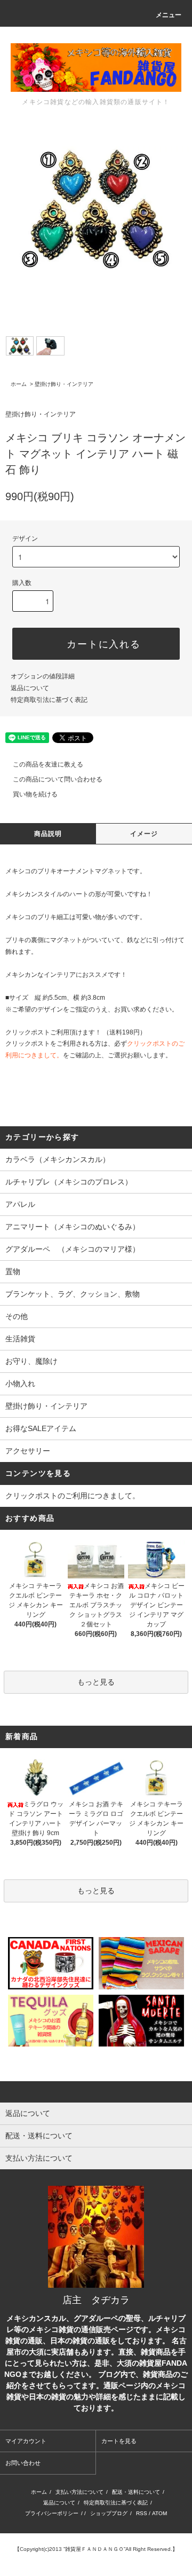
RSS (142, 2513)
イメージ (144, 834)
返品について (30, 688)
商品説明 (48, 834)
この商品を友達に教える (48, 764)
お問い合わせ (23, 2463)
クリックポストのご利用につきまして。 (73, 1496)
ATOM (159, 2513)
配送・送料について (136, 2492)
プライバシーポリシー (52, 2513)
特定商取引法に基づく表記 (49, 700)
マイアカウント (26, 2441)
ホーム (19, 384)
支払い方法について (79, 2492)
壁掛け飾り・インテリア (64, 384)
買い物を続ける (35, 794)
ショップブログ (109, 2513)
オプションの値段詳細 (43, 676)
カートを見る (119, 2441)
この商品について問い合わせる (58, 779)
